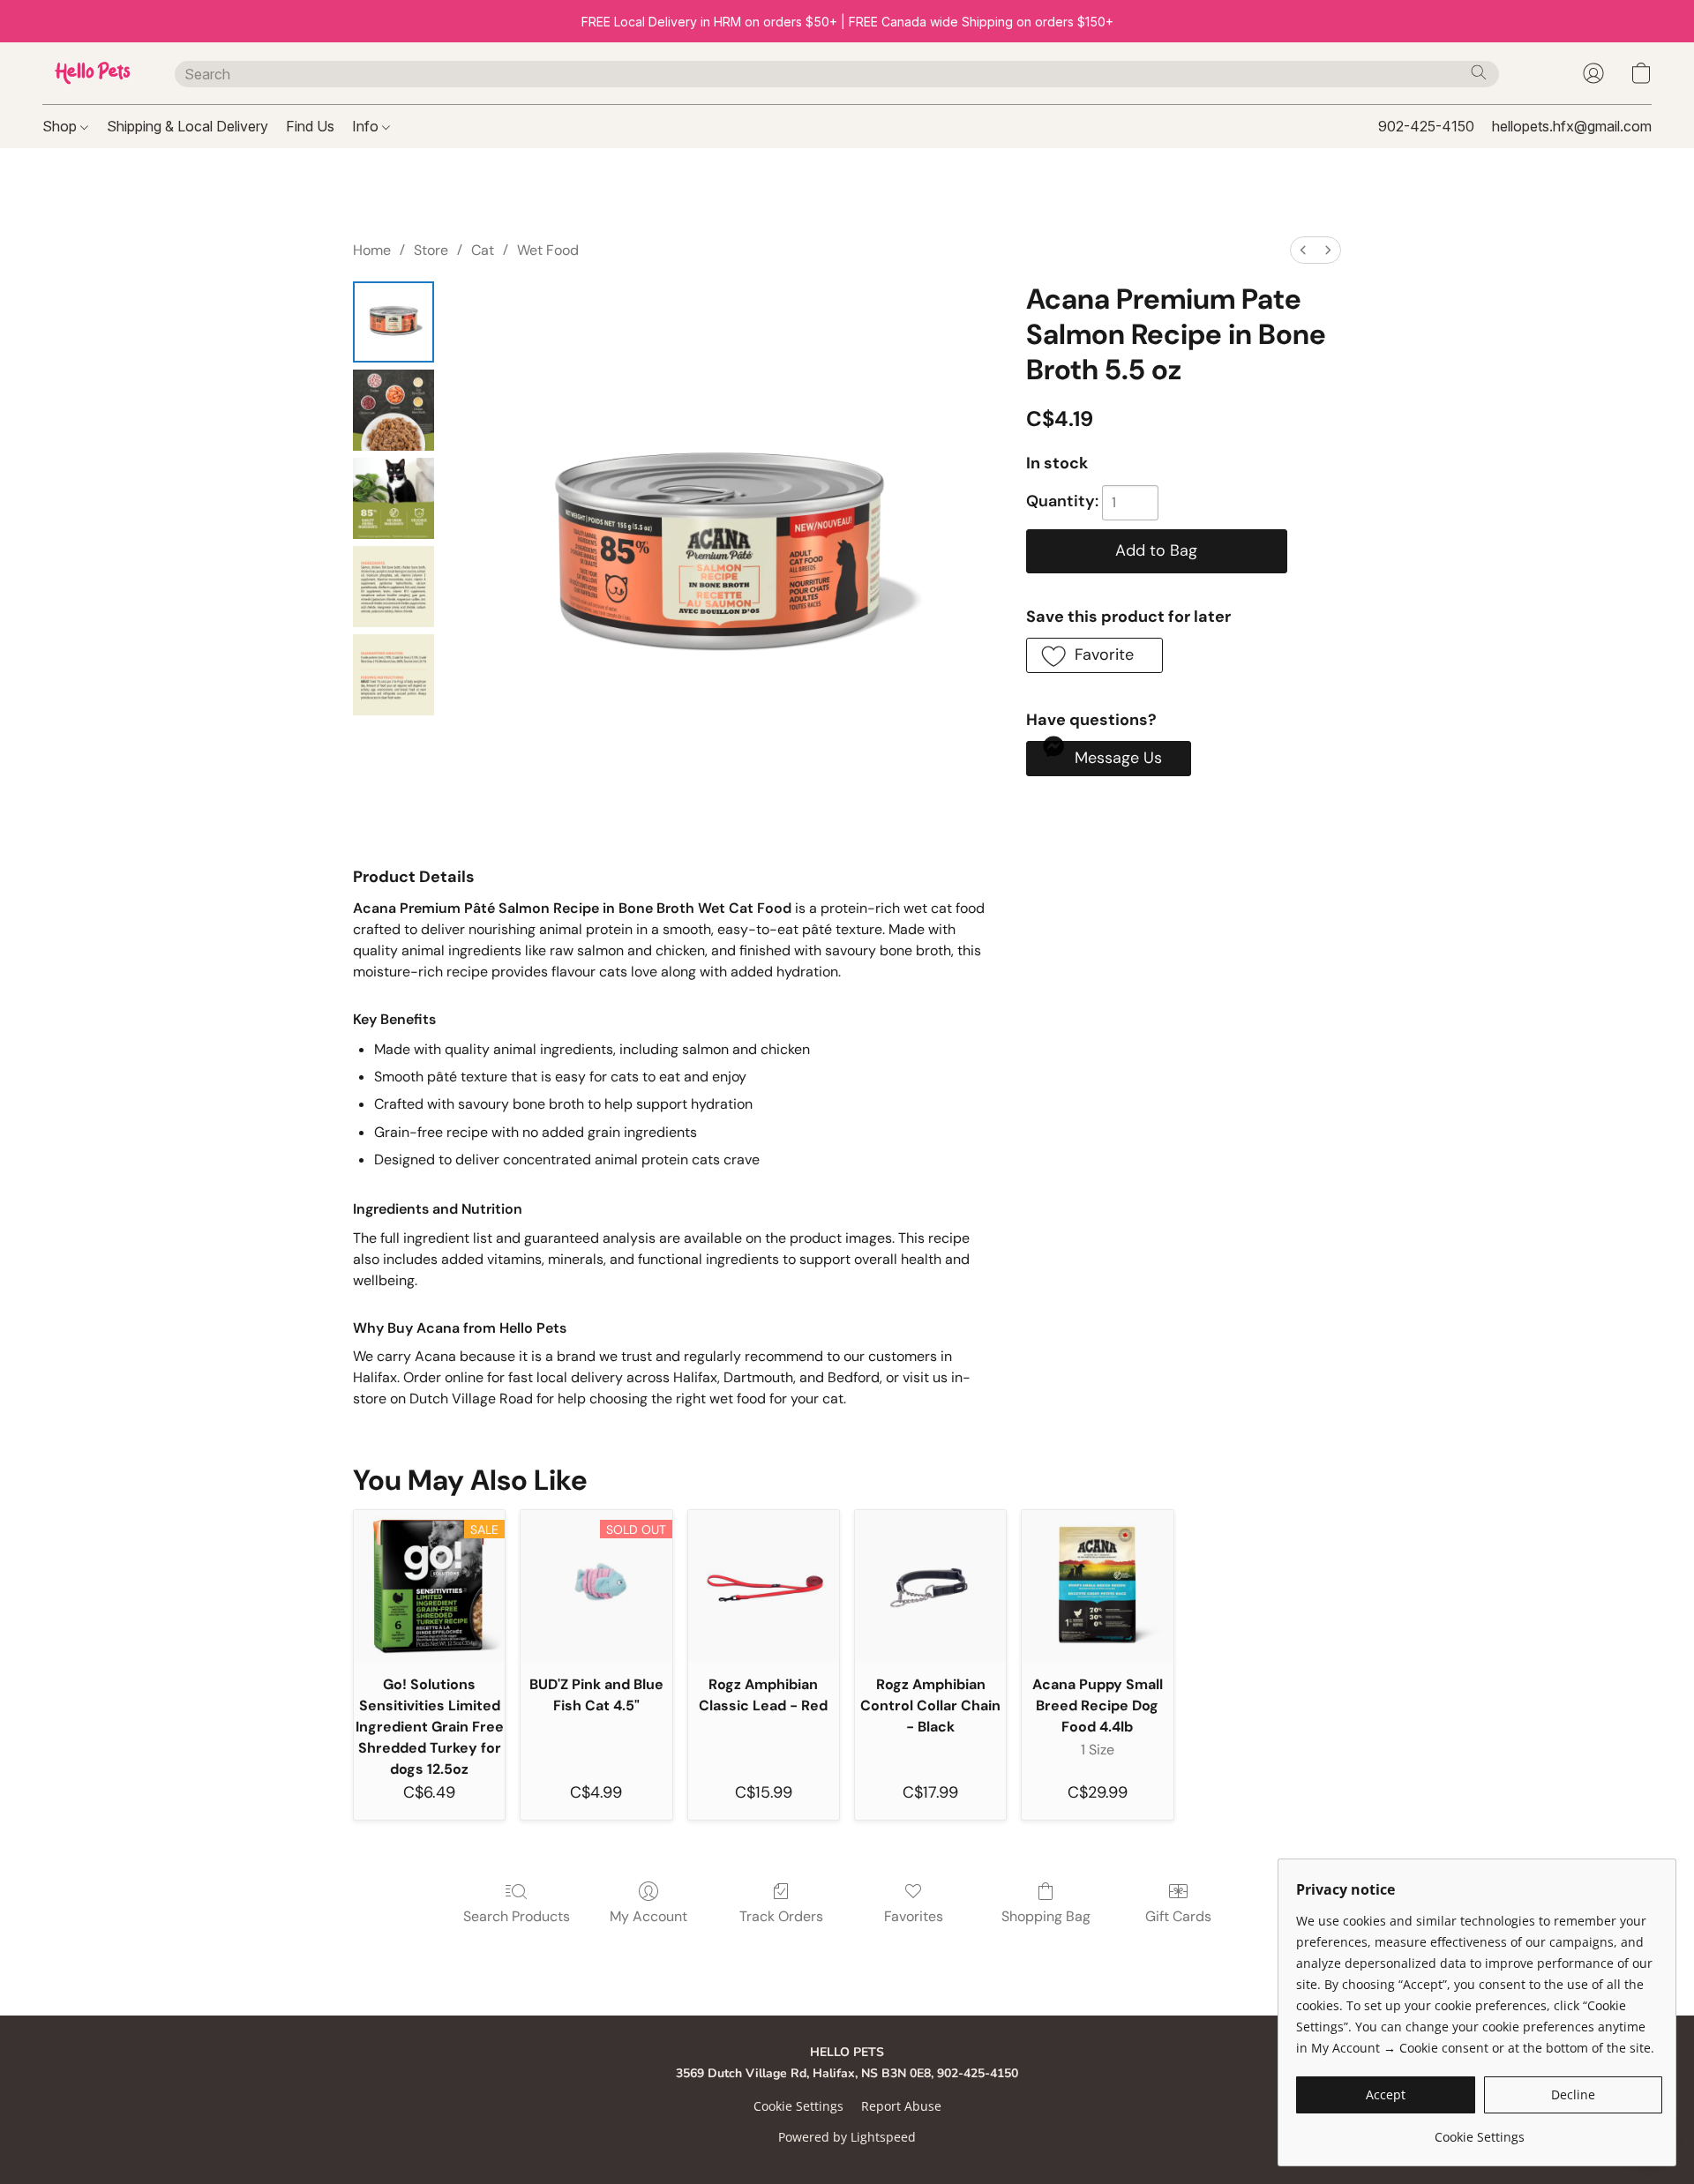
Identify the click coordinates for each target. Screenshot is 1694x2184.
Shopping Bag (1046, 1916)
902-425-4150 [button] (1426, 126)
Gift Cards (1178, 1916)
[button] (91, 73)
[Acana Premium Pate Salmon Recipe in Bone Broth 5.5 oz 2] (394, 498)
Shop (61, 126)
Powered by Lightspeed (847, 2137)
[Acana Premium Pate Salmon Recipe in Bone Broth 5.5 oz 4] (394, 675)
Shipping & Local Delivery (187, 126)
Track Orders (781, 1916)
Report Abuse (901, 2106)
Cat (483, 250)
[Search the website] (1479, 72)
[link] (1479, 2131)
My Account (648, 1916)
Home (372, 250)
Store (431, 250)
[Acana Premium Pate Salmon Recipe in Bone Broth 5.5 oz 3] (394, 587)
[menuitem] (1303, 250)
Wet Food (548, 250)
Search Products (517, 1916)
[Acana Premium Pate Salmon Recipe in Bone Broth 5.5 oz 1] (394, 410)
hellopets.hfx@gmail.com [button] (1572, 126)
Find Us (310, 126)
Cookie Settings (798, 2106)
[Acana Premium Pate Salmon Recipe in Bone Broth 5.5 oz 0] (394, 322)
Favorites (914, 1916)
